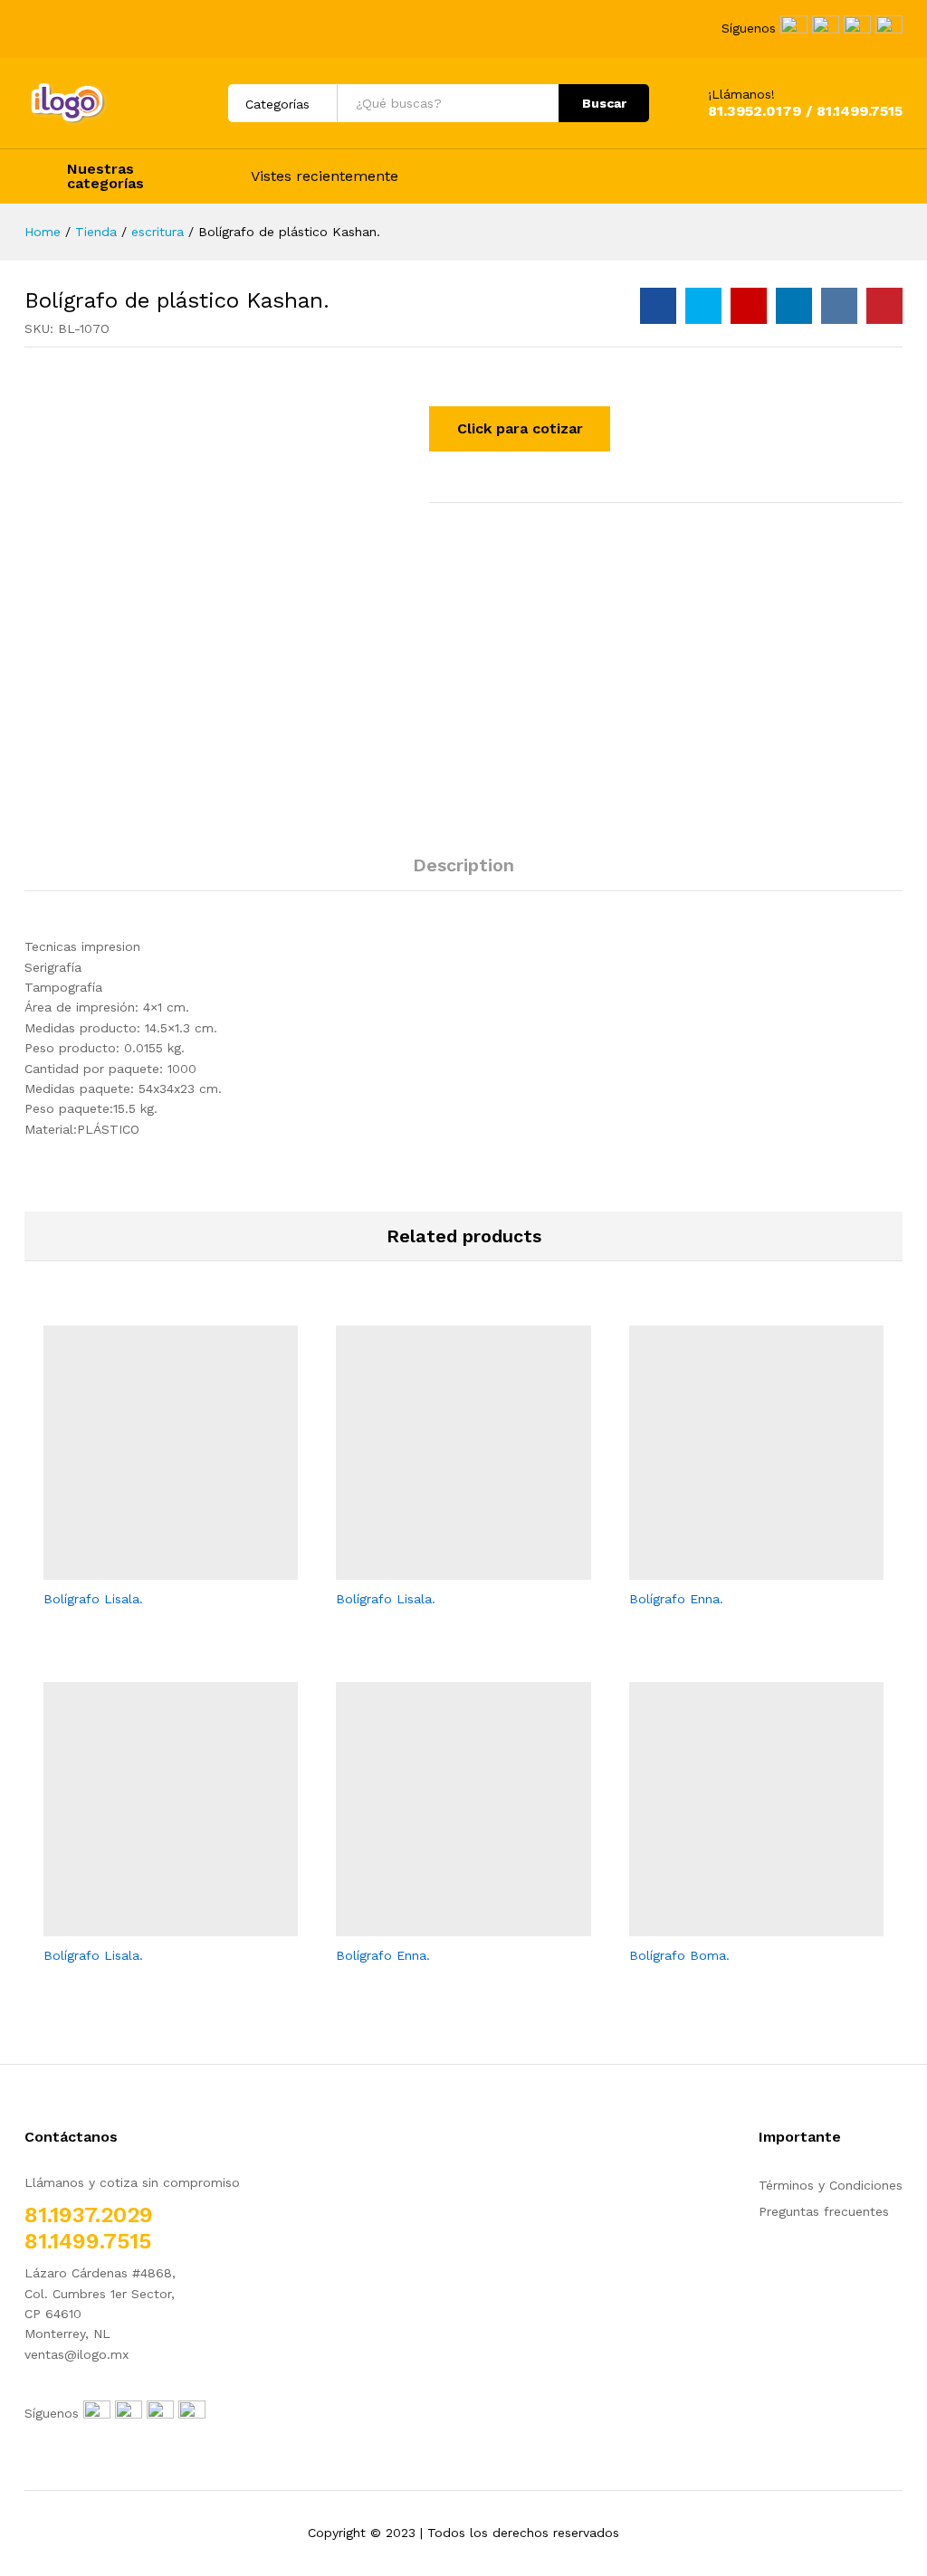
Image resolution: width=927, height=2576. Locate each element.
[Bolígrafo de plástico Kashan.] (658, 306)
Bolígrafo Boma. (679, 1955)
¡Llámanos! (741, 94)
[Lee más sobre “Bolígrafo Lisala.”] (150, 1569)
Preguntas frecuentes (824, 2211)
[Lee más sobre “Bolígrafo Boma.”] (735, 1925)
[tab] (463, 873)
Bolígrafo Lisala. (93, 1599)
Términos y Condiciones (831, 2185)
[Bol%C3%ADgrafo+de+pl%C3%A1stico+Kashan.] (703, 306)
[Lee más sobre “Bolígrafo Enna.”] (735, 1569)
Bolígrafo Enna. (676, 1599)
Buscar (604, 103)
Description (463, 865)
